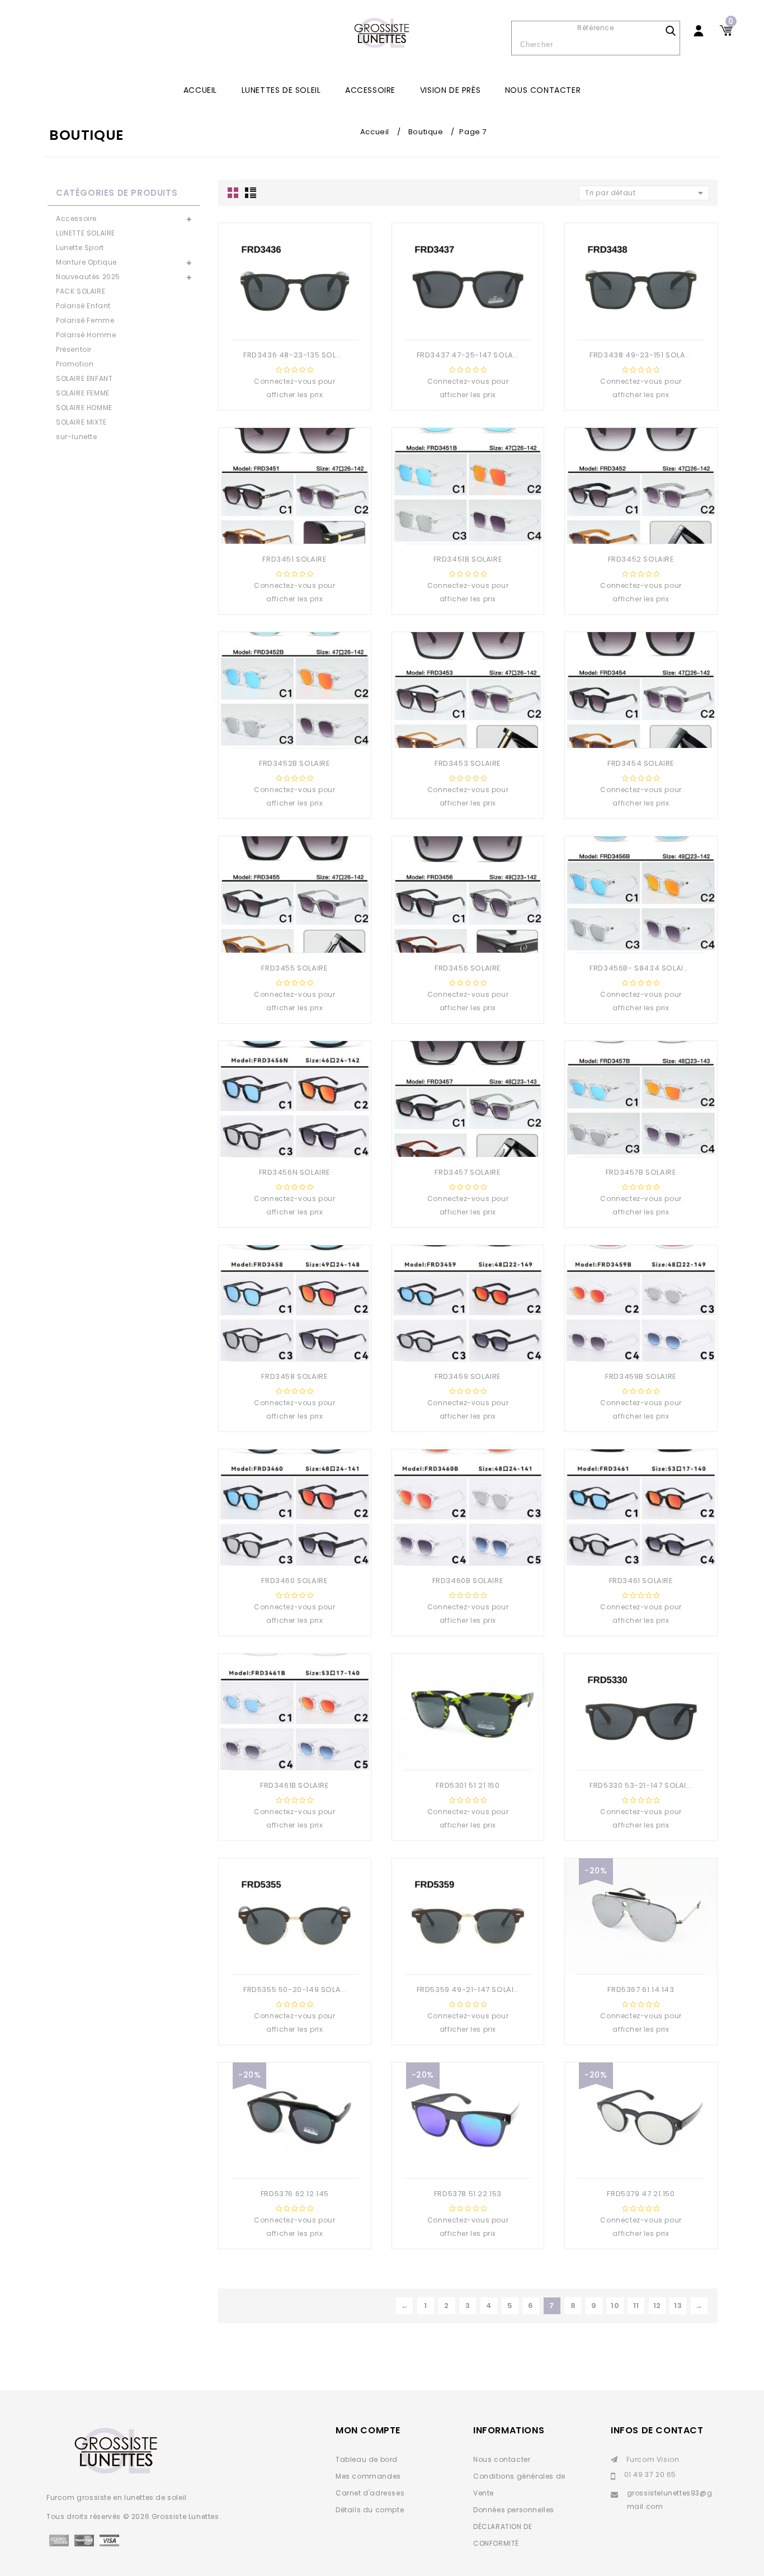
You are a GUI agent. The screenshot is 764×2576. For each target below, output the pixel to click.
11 (636, 2306)
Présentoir (74, 349)
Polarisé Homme (86, 335)
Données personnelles (514, 2510)
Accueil (200, 90)
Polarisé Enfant (83, 306)
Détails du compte (370, 2510)
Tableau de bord (367, 2459)
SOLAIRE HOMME (84, 408)
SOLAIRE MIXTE (81, 422)
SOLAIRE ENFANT (84, 378)
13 (678, 2306)
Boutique (426, 132)
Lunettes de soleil (281, 90)
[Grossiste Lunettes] (382, 34)
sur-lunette (77, 437)
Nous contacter (543, 90)
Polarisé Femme (85, 320)
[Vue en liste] (250, 193)
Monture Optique (86, 262)
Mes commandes (368, 2476)
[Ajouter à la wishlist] (304, 322)
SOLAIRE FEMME (83, 393)
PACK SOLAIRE (81, 291)
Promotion (75, 364)
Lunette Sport (80, 248)
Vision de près (450, 90)
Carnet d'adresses (370, 2493)
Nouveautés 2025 (88, 277)
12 (657, 2306)
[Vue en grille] (234, 193)
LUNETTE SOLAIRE (86, 233)
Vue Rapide (282, 322)
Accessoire (370, 90)
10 (615, 2306)
